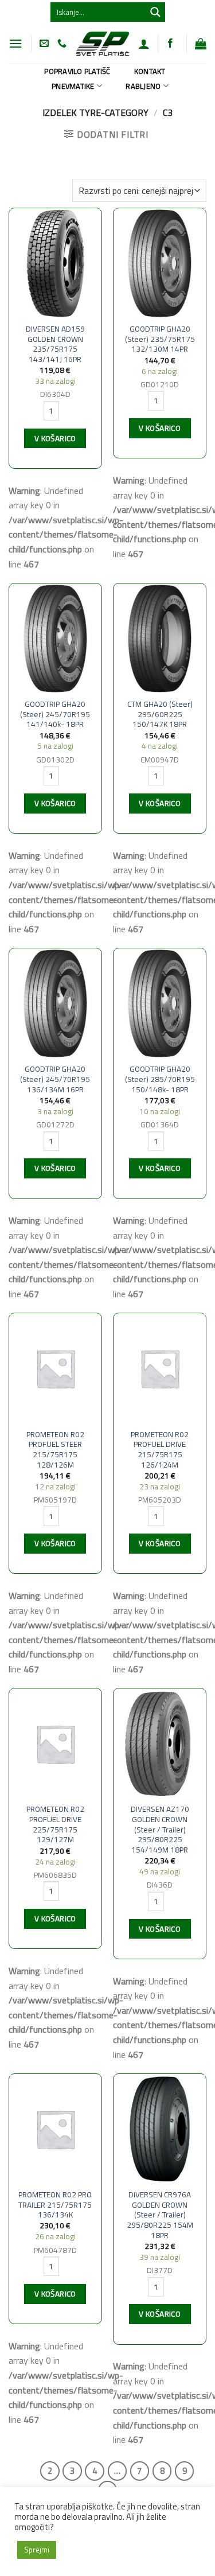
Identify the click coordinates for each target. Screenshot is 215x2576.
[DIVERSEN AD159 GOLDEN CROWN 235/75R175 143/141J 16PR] (55, 263)
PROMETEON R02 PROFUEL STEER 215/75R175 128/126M (55, 1450)
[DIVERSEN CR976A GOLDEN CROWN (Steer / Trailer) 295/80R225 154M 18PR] (160, 2129)
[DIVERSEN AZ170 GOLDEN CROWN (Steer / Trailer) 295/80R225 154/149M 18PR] (160, 1744)
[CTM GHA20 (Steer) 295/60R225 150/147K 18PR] (160, 639)
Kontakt (150, 71)
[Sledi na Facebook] (170, 44)
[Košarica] (201, 44)
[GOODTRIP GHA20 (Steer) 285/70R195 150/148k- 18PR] (160, 1003)
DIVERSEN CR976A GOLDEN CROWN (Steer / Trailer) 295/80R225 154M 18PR (160, 2215)
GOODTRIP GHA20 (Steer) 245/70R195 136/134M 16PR (55, 1079)
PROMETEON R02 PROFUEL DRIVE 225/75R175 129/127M (55, 1825)
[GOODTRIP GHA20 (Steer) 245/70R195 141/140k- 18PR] (55, 639)
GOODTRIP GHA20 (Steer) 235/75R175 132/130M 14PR (160, 339)
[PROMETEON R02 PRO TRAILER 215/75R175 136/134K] (55, 2129)
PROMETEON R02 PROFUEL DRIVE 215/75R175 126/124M (160, 1450)
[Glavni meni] (15, 43)
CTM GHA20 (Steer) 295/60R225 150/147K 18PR (160, 715)
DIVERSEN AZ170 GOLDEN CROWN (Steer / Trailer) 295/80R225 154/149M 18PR (160, 1830)
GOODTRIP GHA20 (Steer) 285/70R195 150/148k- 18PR (160, 1079)
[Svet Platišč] (102, 44)
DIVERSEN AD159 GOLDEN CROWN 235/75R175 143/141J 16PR (55, 345)
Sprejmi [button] (37, 2550)
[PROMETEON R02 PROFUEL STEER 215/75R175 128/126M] (55, 1368)
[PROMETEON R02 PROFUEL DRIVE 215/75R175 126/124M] (160, 1368)
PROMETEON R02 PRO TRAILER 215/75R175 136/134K (55, 2205)
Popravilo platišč (77, 71)
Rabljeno (143, 86)
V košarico (55, 438)
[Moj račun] (144, 44)
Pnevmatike (73, 86)
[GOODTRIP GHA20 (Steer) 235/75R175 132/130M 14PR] (160, 263)
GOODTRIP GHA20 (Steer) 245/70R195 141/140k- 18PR (55, 715)
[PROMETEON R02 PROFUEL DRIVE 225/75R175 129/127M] (55, 1744)
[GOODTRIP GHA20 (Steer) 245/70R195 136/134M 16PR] (55, 1003)
